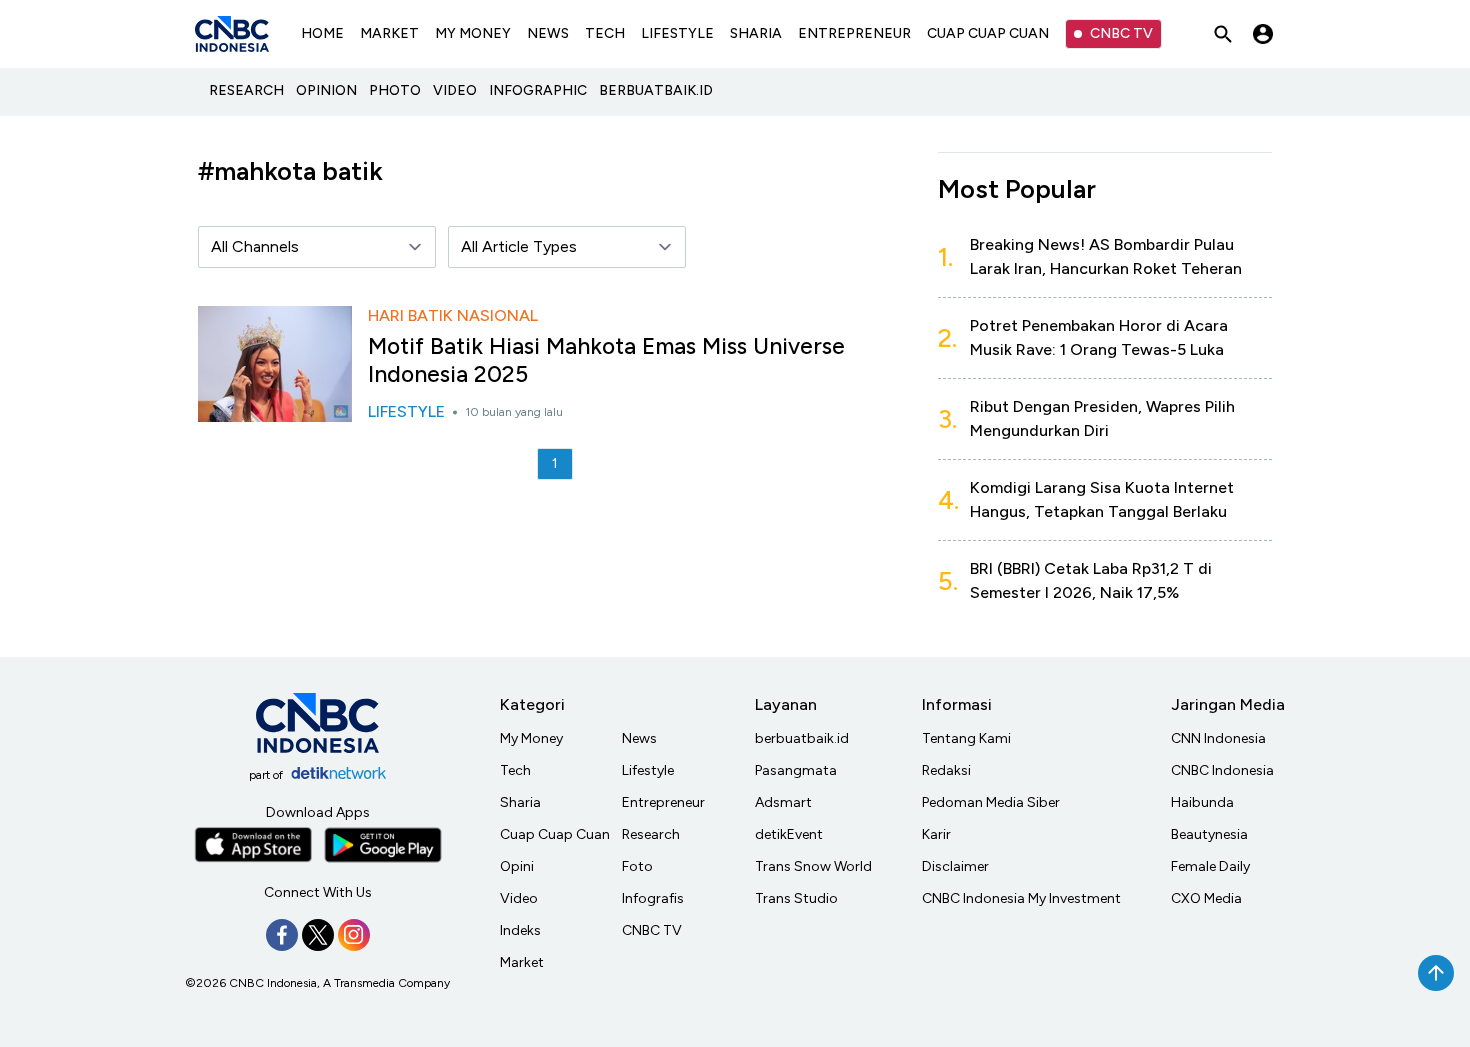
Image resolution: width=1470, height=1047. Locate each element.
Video (519, 898)
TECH (605, 33)
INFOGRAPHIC (538, 90)
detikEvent (789, 834)
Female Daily (1210, 866)
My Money (531, 738)
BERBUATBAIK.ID (656, 90)
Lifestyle (648, 770)
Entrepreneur (663, 802)
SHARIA (756, 33)
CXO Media (1206, 898)
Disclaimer (955, 866)
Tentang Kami (966, 738)
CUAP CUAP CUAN (988, 33)
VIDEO (455, 90)
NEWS (548, 33)
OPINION (326, 90)
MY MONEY (473, 33)
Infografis (653, 898)
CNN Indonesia (1218, 738)
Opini (517, 866)
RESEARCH (246, 90)
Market (522, 962)
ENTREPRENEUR (854, 33)
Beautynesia (1209, 834)
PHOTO (395, 90)
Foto (637, 866)
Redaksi (946, 770)
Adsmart (783, 802)
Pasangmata (796, 770)
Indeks (520, 930)
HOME (322, 33)
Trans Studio (796, 898)
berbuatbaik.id (802, 738)
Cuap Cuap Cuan (555, 834)
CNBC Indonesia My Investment (1021, 898)
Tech (515, 770)
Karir (936, 834)
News (639, 738)
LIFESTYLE (677, 33)
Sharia (520, 802)
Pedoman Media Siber (991, 802)
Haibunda (1202, 802)
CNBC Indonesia (1222, 770)
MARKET (389, 33)
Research (651, 834)
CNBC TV (1121, 33)
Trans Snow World (813, 866)
